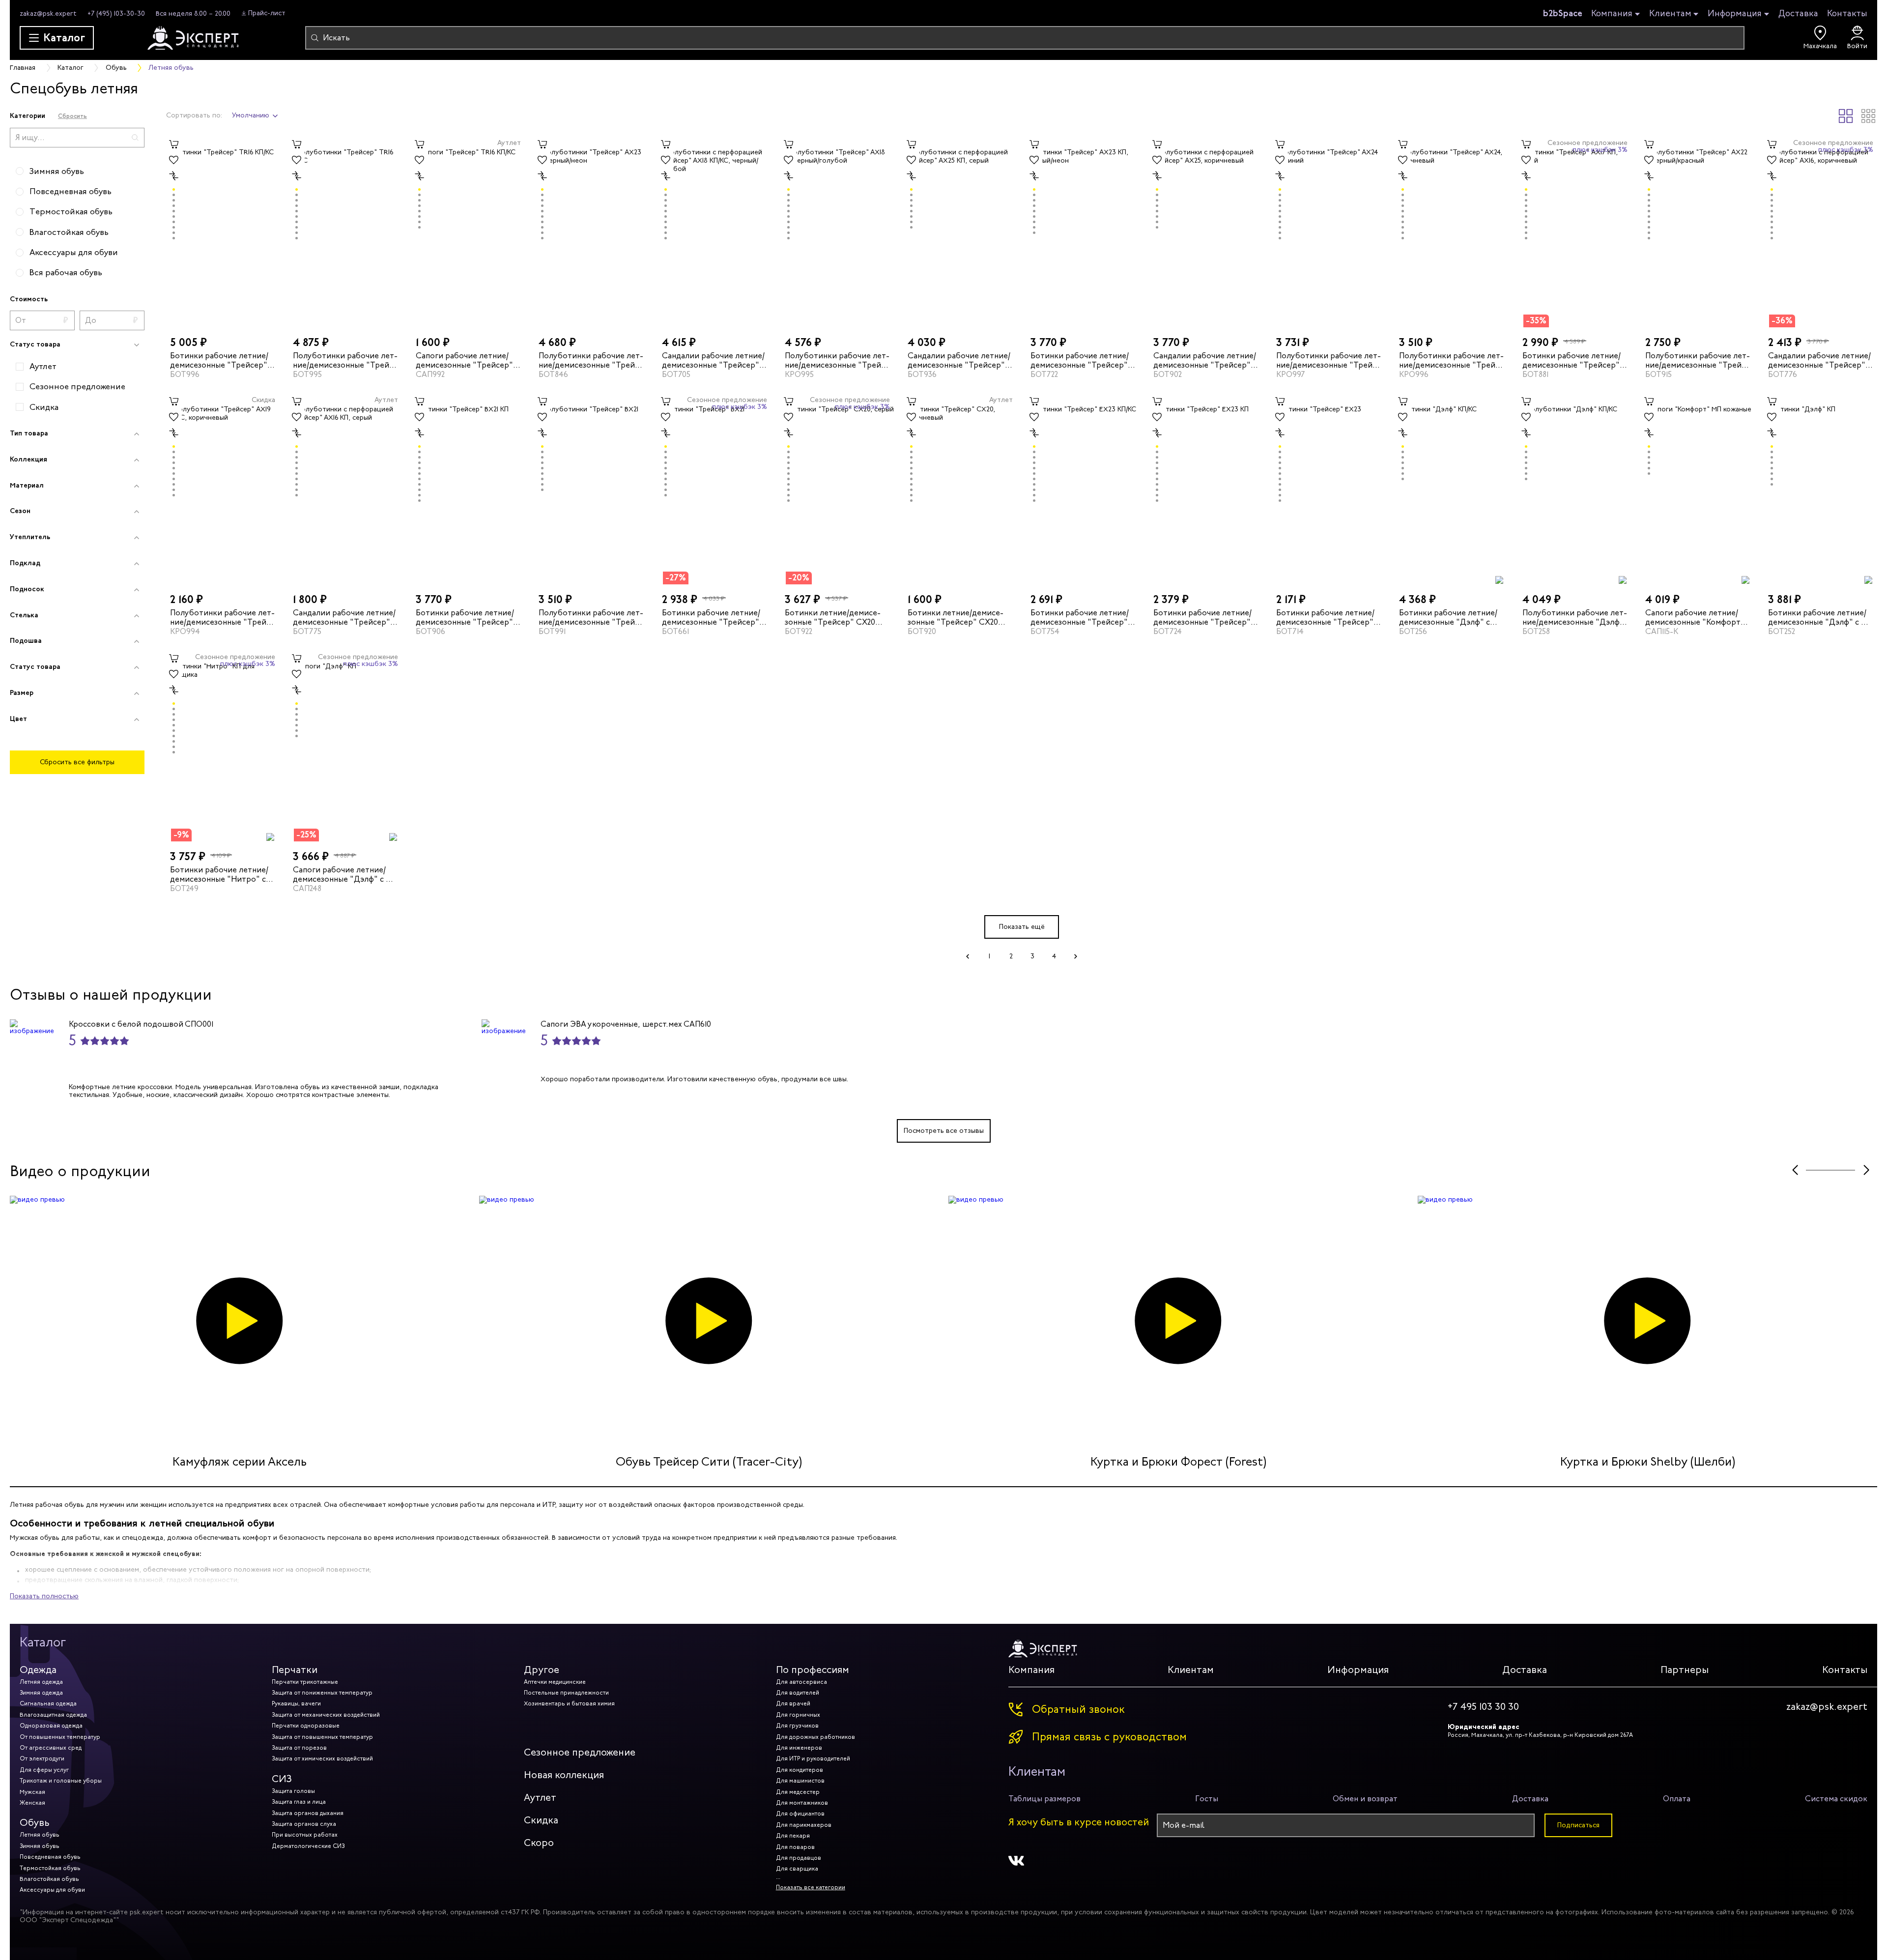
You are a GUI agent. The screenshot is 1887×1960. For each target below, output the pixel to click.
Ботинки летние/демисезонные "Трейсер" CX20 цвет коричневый (956, 617)
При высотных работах (305, 1835)
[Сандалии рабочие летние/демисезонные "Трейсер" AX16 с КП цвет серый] (960, 232)
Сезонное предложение (580, 1752)
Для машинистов (800, 1781)
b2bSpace (1563, 13)
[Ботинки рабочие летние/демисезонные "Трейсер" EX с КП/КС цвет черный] (1083, 489)
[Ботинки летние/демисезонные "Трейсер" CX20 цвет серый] (837, 489)
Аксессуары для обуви (52, 1890)
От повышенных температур (60, 1737)
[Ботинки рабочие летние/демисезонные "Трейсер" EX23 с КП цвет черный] (1206, 489)
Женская (32, 1803)
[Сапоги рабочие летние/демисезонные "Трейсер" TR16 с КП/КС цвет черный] (468, 232)
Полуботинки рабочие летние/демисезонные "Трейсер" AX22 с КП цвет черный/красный (1698, 360)
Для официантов (800, 1814)
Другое (542, 1670)
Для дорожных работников (815, 1737)
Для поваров (795, 1847)
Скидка (541, 1820)
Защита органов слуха (304, 1824)
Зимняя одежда (41, 1693)
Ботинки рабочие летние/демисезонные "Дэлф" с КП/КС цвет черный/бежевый (1448, 617)
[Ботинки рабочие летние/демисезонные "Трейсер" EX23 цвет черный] (1329, 489)
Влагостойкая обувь (49, 1879)
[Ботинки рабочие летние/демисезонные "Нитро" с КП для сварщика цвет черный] (223, 746)
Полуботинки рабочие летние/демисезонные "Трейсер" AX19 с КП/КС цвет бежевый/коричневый (222, 617)
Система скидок (1836, 1799)
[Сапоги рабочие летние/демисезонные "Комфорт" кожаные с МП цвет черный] (1698, 489)
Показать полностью (44, 1596)
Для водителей (798, 1693)
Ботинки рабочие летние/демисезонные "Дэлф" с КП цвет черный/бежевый (1820, 617)
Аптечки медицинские (555, 1682)
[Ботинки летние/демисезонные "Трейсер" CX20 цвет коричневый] (960, 489)
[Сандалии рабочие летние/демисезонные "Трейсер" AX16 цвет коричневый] (1206, 232)
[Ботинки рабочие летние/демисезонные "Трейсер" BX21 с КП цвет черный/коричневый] (468, 489)
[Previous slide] (1795, 1170)
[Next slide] (1866, 1170)
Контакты (1847, 13)
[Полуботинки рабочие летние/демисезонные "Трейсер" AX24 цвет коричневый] (1452, 232)
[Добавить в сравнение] (174, 176)
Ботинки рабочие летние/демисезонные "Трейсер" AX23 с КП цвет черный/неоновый (1080, 360)
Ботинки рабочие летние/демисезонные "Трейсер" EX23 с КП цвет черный (1202, 617)
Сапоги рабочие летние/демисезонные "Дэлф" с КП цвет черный (344, 874)
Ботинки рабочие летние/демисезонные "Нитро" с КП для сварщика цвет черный (219, 874)
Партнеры (1685, 1670)
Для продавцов (799, 1858)
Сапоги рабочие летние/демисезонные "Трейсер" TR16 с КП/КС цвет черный (465, 360)
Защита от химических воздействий (322, 1758)
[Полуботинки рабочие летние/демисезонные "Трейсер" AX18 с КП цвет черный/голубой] (837, 232)
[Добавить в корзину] (174, 144)
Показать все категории (811, 1887)
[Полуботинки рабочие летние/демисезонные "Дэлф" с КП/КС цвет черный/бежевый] (1575, 489)
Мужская (32, 1792)
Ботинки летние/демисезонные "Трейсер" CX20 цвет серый (833, 617)
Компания (1612, 14)
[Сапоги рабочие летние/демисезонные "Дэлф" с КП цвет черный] (345, 746)
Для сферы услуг (44, 1770)
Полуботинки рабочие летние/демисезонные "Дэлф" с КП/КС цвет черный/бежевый (1575, 617)
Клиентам (1670, 14)
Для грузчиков (797, 1726)
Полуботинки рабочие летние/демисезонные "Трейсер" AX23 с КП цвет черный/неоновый (591, 360)
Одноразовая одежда (51, 1726)
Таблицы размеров (1044, 1799)
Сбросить (72, 116)
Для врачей (793, 1703)
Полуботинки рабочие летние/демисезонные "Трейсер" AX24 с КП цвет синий (1329, 360)
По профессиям (813, 1670)
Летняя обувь (40, 1835)
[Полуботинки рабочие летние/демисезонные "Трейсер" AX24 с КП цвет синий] (1329, 232)
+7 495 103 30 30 (1483, 1707)
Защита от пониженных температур (322, 1693)
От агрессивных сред (51, 1748)
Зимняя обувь (40, 1846)
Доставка (1798, 13)
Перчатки (295, 1670)
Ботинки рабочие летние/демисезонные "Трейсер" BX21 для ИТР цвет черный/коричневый (713, 617)
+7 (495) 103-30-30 (116, 14)
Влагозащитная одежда (53, 1715)
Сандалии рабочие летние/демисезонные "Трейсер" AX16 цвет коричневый (1205, 360)
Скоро (539, 1843)
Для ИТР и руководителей (813, 1758)
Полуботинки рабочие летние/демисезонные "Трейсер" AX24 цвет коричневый (1451, 360)
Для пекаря (793, 1836)
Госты (1207, 1799)
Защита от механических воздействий (326, 1715)
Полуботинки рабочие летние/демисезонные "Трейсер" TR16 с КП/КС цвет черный (345, 360)
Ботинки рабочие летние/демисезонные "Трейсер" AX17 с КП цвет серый (1572, 360)
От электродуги (42, 1758)
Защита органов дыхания (308, 1813)
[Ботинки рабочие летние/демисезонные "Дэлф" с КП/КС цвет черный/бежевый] (1452, 489)
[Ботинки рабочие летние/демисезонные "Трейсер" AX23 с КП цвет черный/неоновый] (1083, 232)
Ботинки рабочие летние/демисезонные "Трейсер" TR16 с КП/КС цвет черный (219, 360)
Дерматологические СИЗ (308, 1846)
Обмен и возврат (1365, 1799)
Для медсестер (798, 1792)
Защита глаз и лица (299, 1802)
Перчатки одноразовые (306, 1726)
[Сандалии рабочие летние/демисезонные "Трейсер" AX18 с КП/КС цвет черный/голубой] (715, 232)
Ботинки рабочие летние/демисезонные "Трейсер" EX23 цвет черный (1325, 617)
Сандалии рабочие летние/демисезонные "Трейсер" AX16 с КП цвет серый (959, 360)
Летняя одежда (41, 1682)
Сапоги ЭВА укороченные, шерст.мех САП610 (626, 1024)
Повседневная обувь (50, 1857)
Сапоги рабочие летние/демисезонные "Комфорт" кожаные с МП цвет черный (1697, 617)
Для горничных (798, 1715)
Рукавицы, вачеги (296, 1703)
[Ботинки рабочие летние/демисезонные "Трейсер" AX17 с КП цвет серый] (1575, 232)
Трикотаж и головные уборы (61, 1781)
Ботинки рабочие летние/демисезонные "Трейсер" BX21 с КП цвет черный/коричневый (465, 617)
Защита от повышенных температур (322, 1737)
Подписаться (1578, 1825)
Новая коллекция (564, 1775)
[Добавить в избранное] (174, 160)
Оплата (1677, 1799)
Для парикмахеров (804, 1825)
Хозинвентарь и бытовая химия (569, 1703)
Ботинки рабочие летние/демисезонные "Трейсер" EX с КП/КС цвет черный (1080, 617)
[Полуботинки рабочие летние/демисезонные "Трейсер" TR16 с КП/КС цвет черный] (345, 232)
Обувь (35, 1823)
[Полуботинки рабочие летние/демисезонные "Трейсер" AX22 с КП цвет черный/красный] (1698, 232)
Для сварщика (797, 1869)
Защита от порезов (299, 1748)
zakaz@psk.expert (48, 14)
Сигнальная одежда (48, 1703)
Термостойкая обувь (50, 1868)
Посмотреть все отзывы (944, 1131)
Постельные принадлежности (566, 1693)
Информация (1735, 14)
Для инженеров (799, 1748)
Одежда (38, 1670)
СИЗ (282, 1779)
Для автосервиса (801, 1682)
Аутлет (540, 1798)
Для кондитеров (800, 1770)
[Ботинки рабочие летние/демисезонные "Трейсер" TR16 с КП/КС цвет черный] (223, 232)
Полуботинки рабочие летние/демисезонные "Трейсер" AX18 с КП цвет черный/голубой (837, 360)
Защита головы (293, 1791)
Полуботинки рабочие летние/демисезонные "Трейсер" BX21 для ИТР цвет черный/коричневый (591, 617)
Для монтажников (802, 1803)
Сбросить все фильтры (77, 762)
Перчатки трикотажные (305, 1682)
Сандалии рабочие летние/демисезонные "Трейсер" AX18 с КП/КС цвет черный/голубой (713, 360)
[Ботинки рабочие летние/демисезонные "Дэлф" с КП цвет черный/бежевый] (1821, 489)
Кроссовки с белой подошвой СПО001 (141, 1024)
